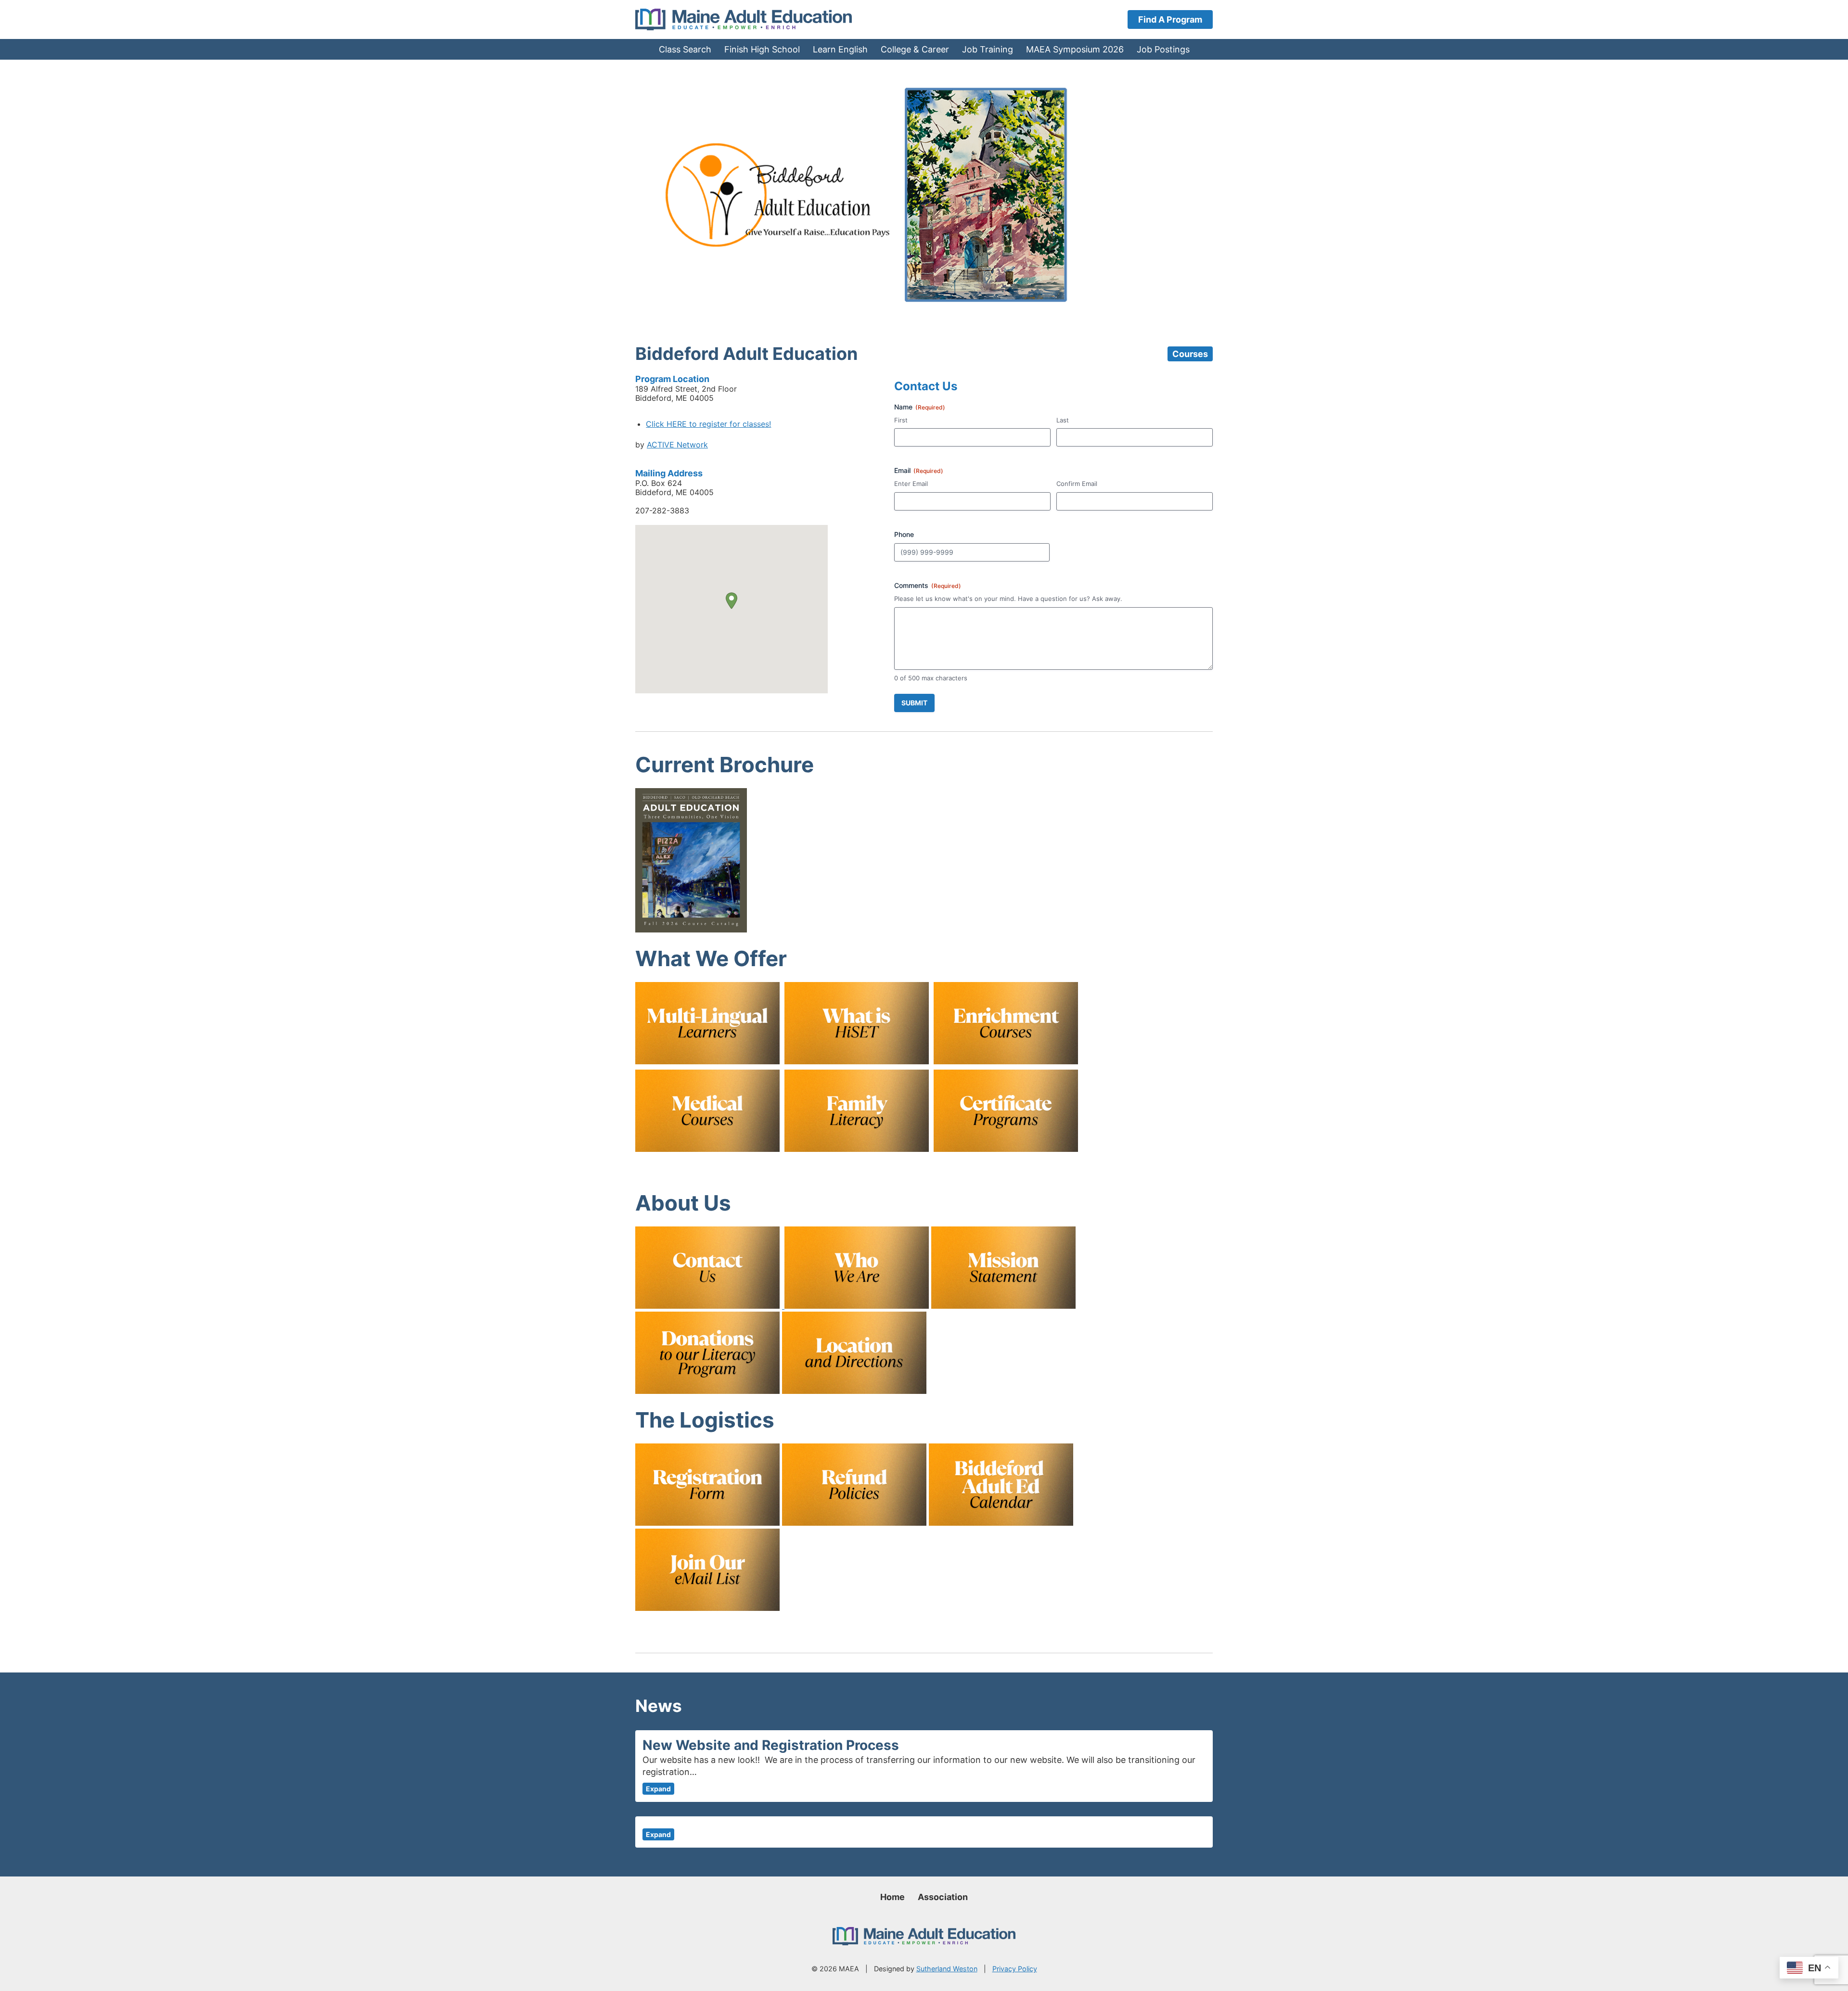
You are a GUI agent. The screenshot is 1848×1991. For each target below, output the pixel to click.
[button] (731, 601)
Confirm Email (1077, 484)
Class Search (685, 49)
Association (943, 1897)
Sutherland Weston (947, 1969)
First (901, 420)
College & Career (915, 49)
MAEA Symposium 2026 (1075, 49)
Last (1063, 420)
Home (892, 1897)
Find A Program (1170, 19)
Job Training (988, 49)
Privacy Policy (1015, 1969)
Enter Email (911, 484)
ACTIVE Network (677, 445)
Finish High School (762, 49)
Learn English (840, 49)
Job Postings (1163, 49)
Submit (914, 703)
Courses (1190, 354)
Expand (658, 1789)
